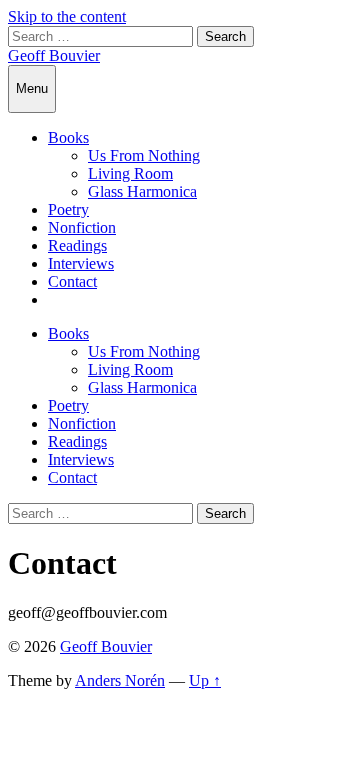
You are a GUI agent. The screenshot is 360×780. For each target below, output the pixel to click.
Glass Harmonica (142, 191)
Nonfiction (82, 227)
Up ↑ (205, 680)
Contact (72, 281)
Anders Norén (120, 680)
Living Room (130, 173)
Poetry (68, 209)
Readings (77, 245)
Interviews (81, 263)
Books (68, 137)
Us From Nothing (144, 155)
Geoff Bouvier (54, 55)
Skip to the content (67, 16)
